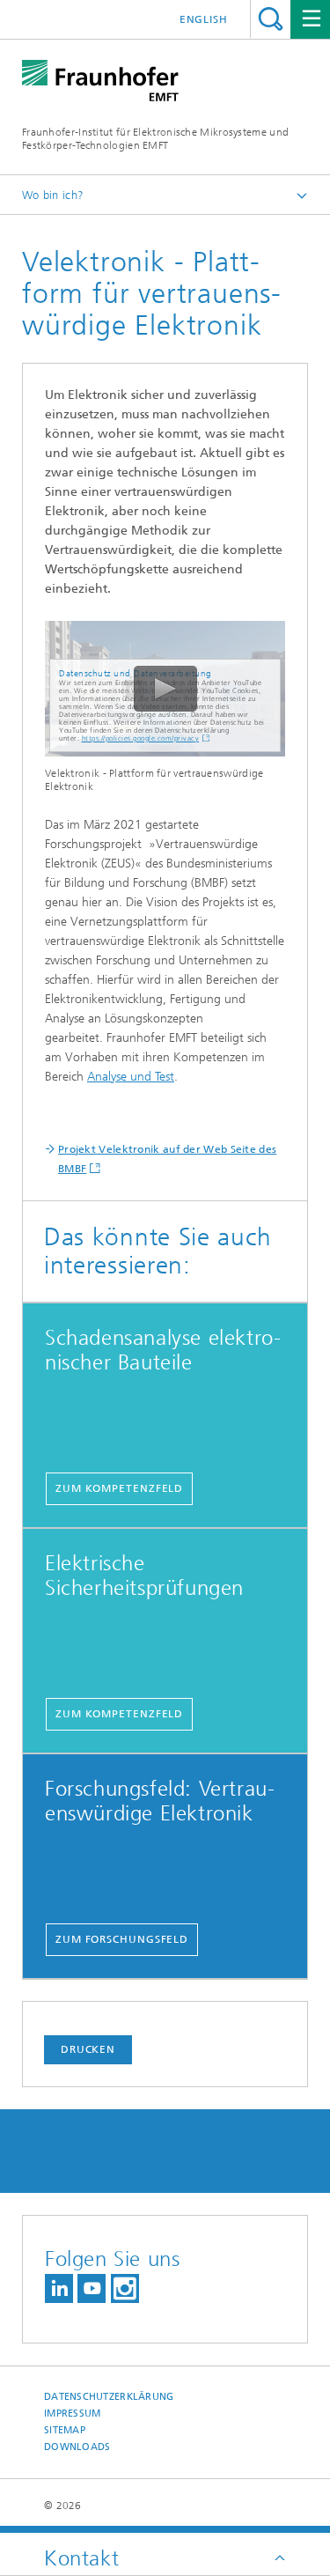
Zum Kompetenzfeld (119, 1488)
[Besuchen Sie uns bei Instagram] (125, 2288)
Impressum (72, 2414)
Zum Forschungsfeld (122, 1939)
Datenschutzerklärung (109, 2397)
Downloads (77, 2447)
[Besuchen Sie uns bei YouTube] (92, 2288)
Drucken (88, 2049)
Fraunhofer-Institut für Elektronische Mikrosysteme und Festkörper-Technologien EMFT (155, 139)
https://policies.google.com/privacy (141, 738)
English (204, 19)
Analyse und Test (131, 1077)
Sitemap (65, 2430)
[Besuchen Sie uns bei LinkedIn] (59, 2288)
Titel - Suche (271, 19)
